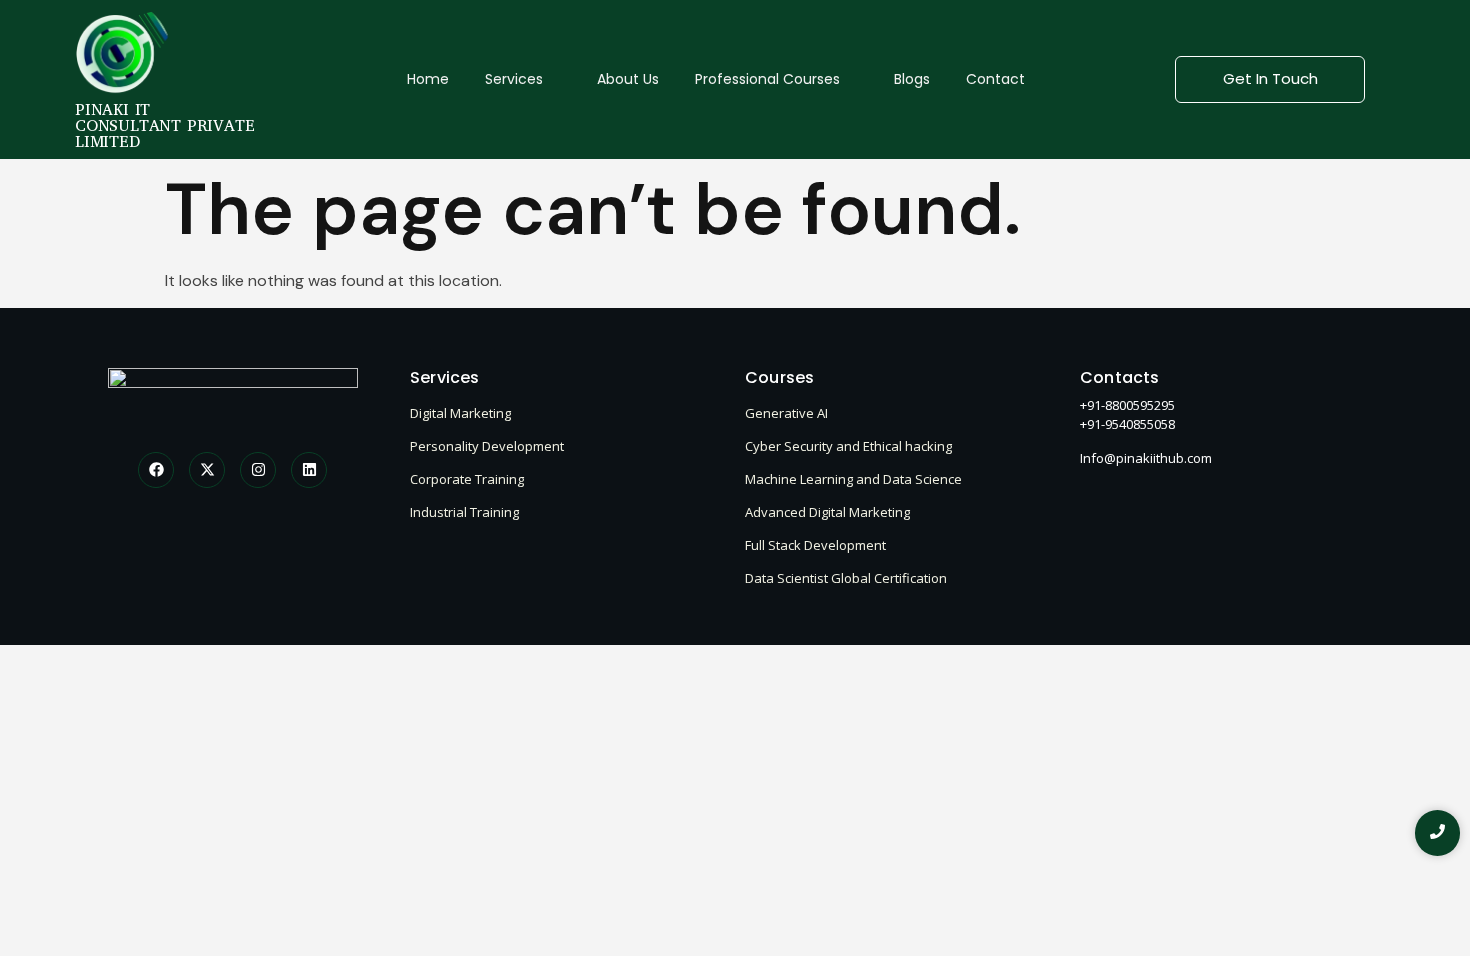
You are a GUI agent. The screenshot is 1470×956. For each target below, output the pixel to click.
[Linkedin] (309, 470)
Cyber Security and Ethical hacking (848, 446)
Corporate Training (467, 479)
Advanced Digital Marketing (827, 512)
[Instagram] (258, 470)
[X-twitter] (207, 470)
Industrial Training (464, 512)
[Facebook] (156, 470)
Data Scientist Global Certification (846, 578)
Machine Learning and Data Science (853, 479)
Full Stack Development (815, 545)
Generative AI (786, 413)
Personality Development (487, 446)
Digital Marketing (460, 413)
